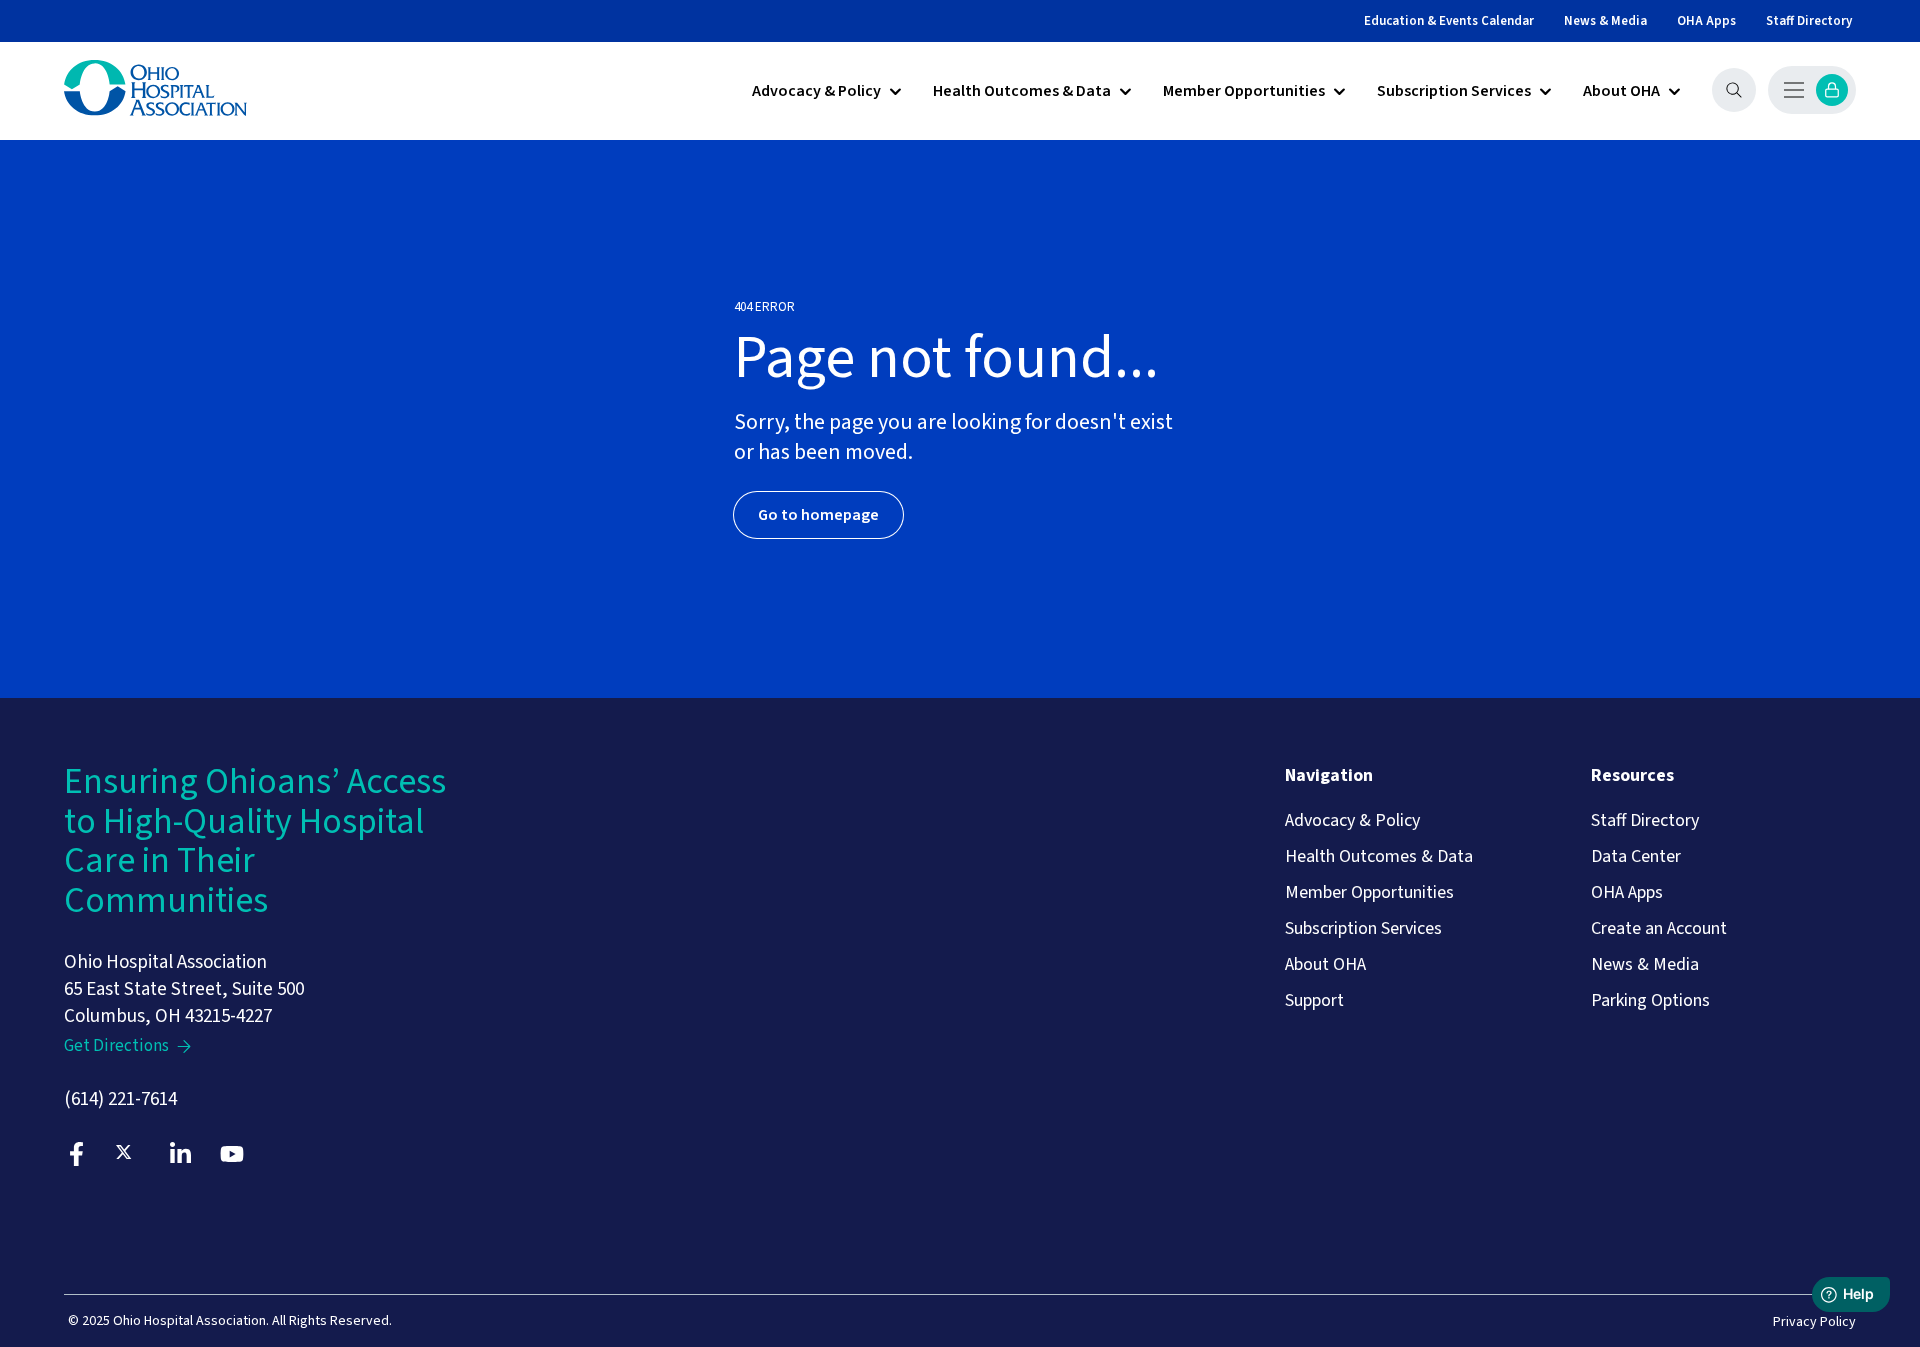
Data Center (1636, 857)
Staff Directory (1809, 21)
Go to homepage (818, 515)
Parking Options (1650, 1001)
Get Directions (116, 1046)
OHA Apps (1706, 21)
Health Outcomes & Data (1022, 92)
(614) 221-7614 (120, 1099)
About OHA (1621, 92)
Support (1314, 1001)
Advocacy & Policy (816, 92)
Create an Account (1659, 929)
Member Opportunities (1244, 92)
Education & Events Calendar (1449, 21)
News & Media (1605, 21)
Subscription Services (1454, 92)
